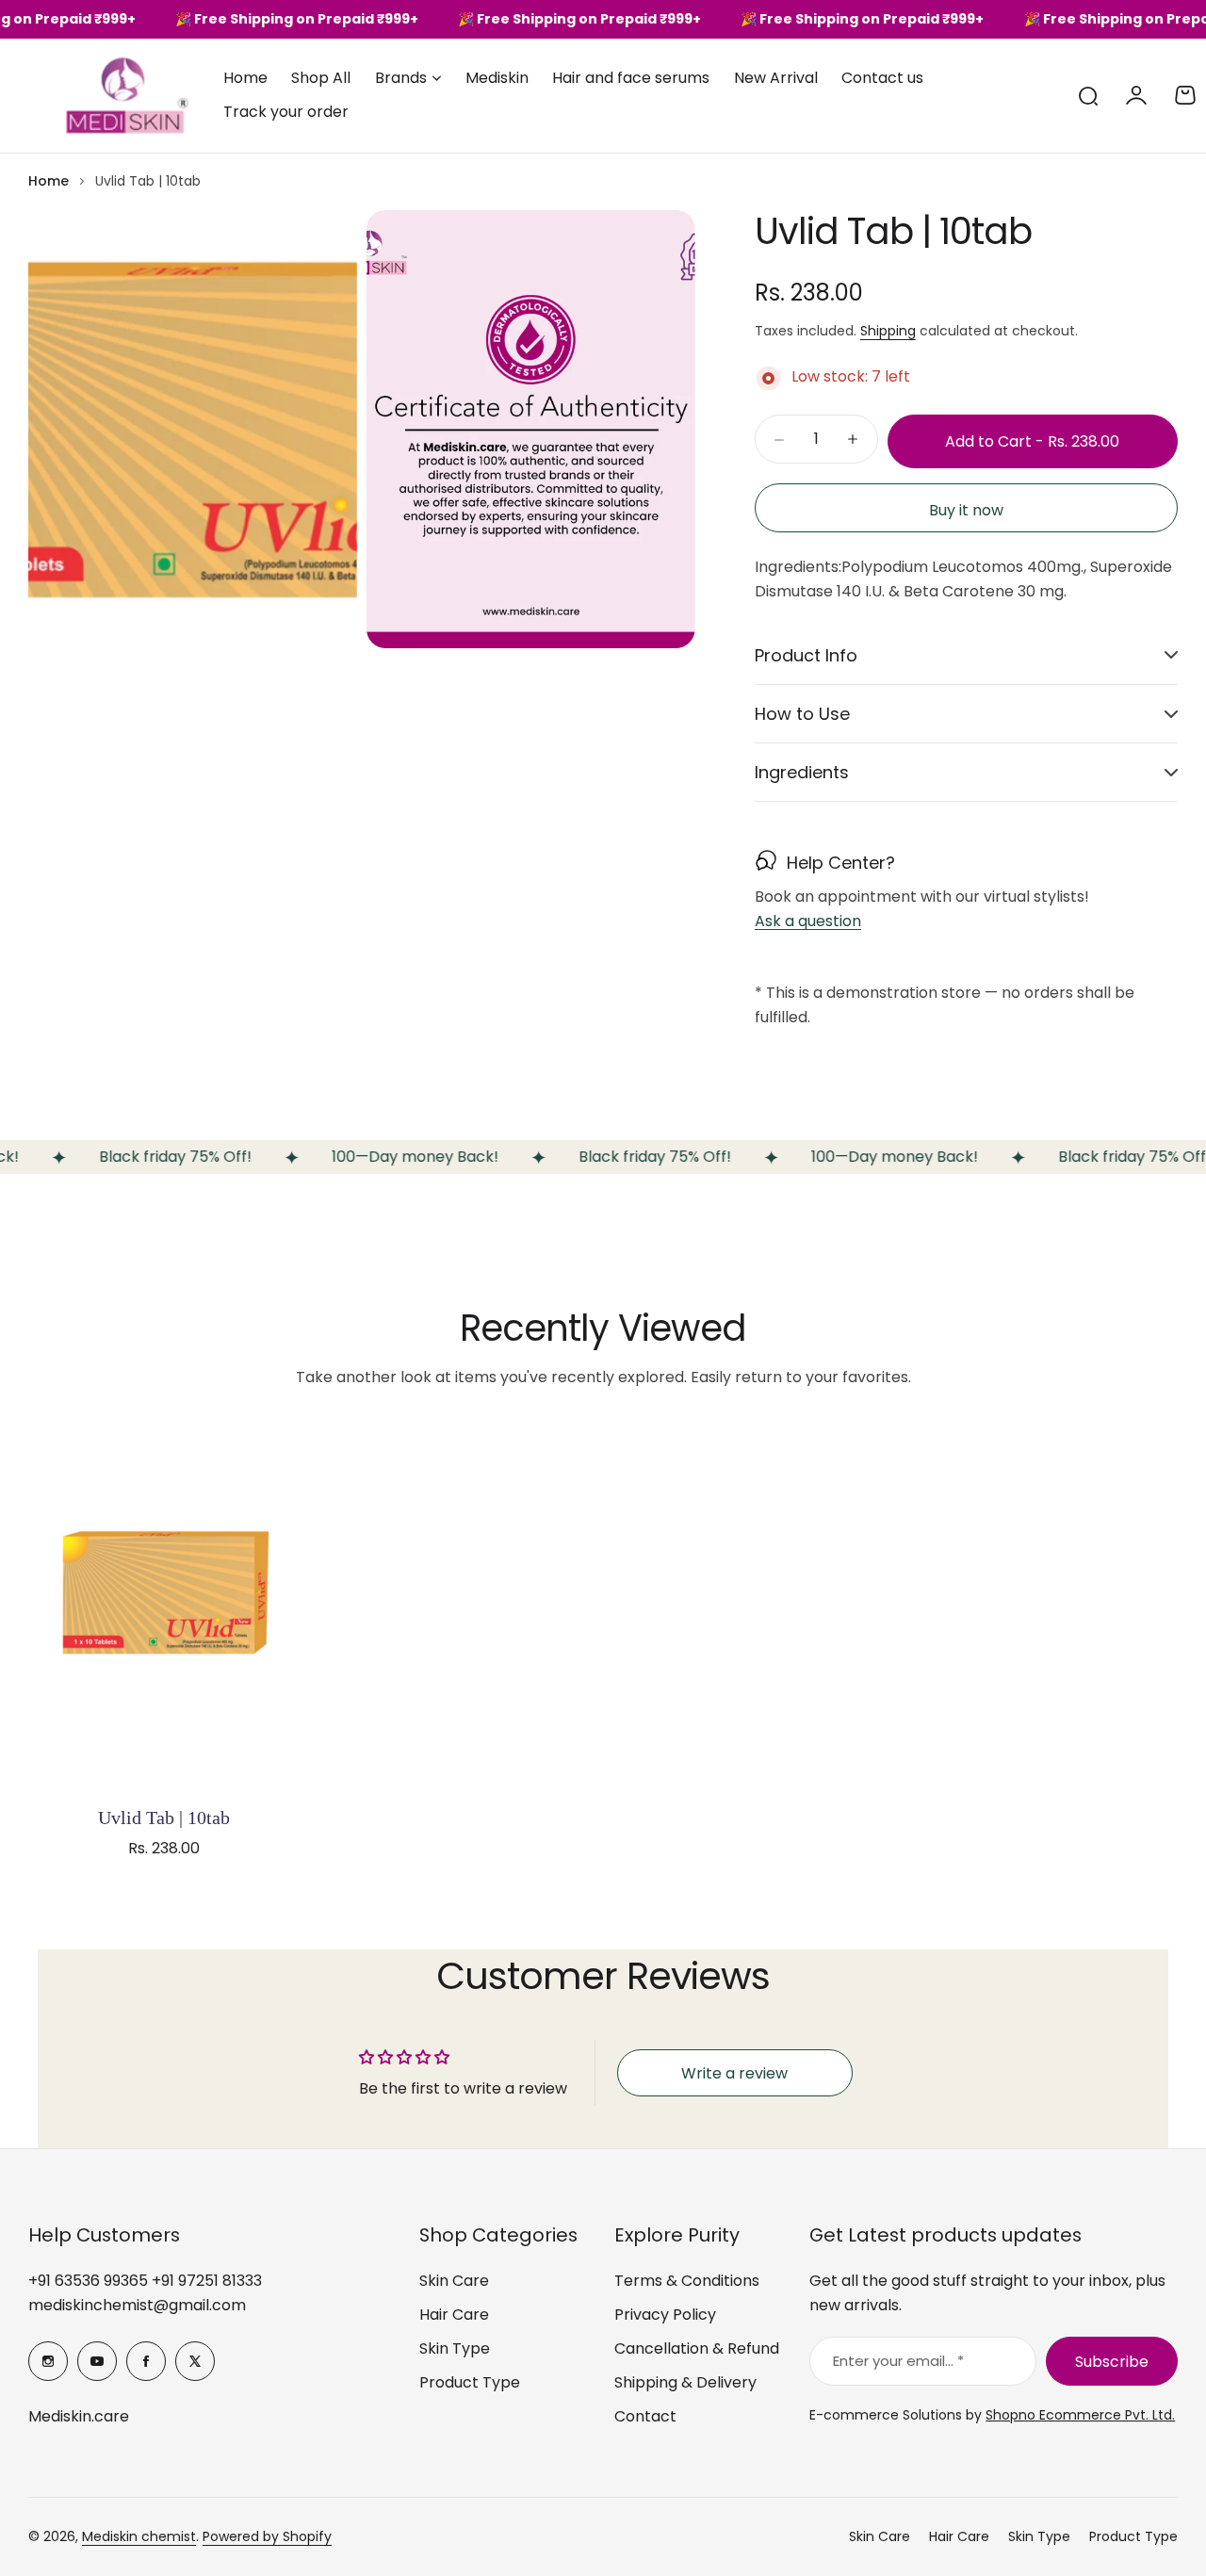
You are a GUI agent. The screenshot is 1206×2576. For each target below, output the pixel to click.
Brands (401, 78)
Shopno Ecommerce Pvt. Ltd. (1080, 2415)
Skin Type (455, 2348)
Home (49, 181)
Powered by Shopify (267, 2536)
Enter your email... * (898, 2361)
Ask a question (808, 922)
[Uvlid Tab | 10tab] (163, 1608)
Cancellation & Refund (697, 2348)
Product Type (470, 2382)
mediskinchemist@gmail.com (137, 2305)
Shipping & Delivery (685, 2382)
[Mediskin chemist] (94, 96)
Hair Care (454, 2315)
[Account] (1136, 95)
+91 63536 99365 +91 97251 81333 (145, 2281)
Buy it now (966, 510)
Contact (645, 2416)
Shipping (888, 331)
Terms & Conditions (687, 2281)
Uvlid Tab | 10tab (164, 1818)
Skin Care (454, 2281)
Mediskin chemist (139, 2536)
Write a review (734, 2073)
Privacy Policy (665, 2315)
